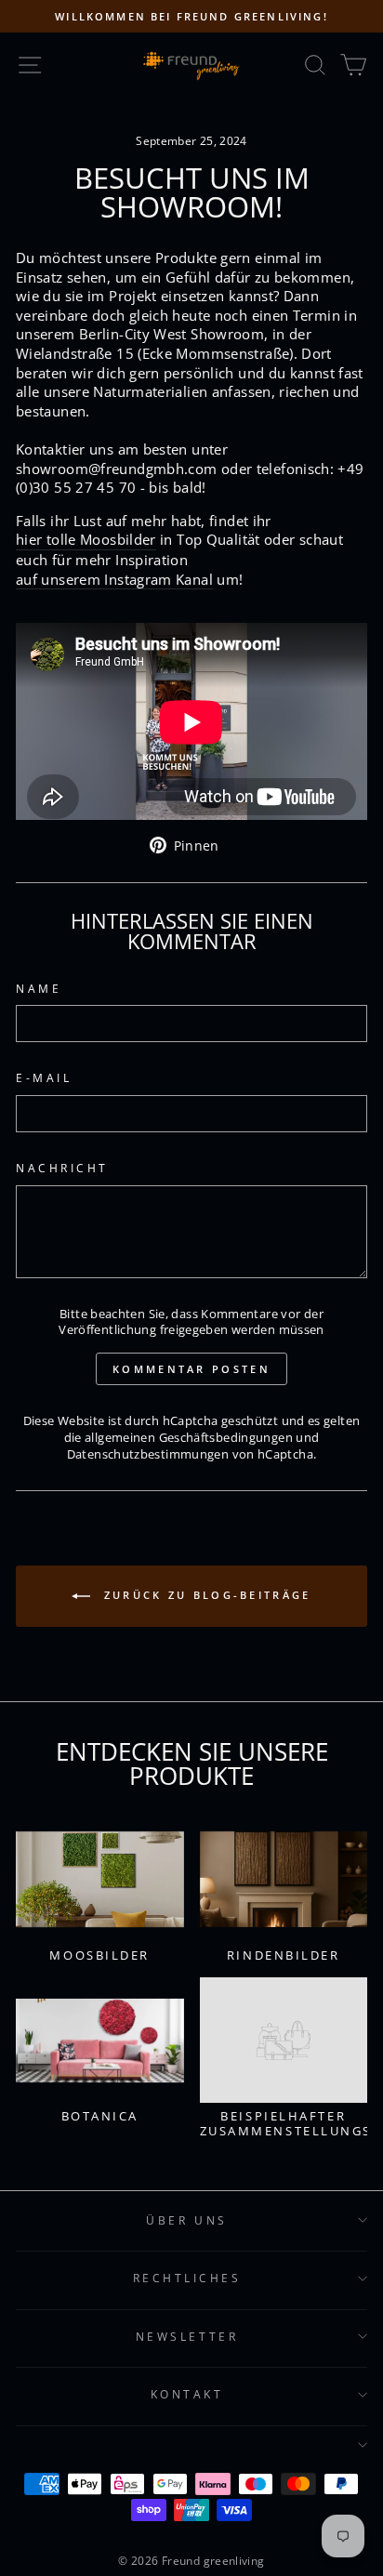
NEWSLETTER (187, 2336)
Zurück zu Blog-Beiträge (204, 1595)
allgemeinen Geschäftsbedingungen (189, 1438)
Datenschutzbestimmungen (148, 1454)
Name (39, 988)
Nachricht (62, 1168)
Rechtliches (187, 2278)
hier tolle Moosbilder (86, 539)
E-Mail (44, 1077)
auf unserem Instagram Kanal (114, 579)
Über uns (186, 2220)
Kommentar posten (191, 1369)
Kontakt (187, 2394)
